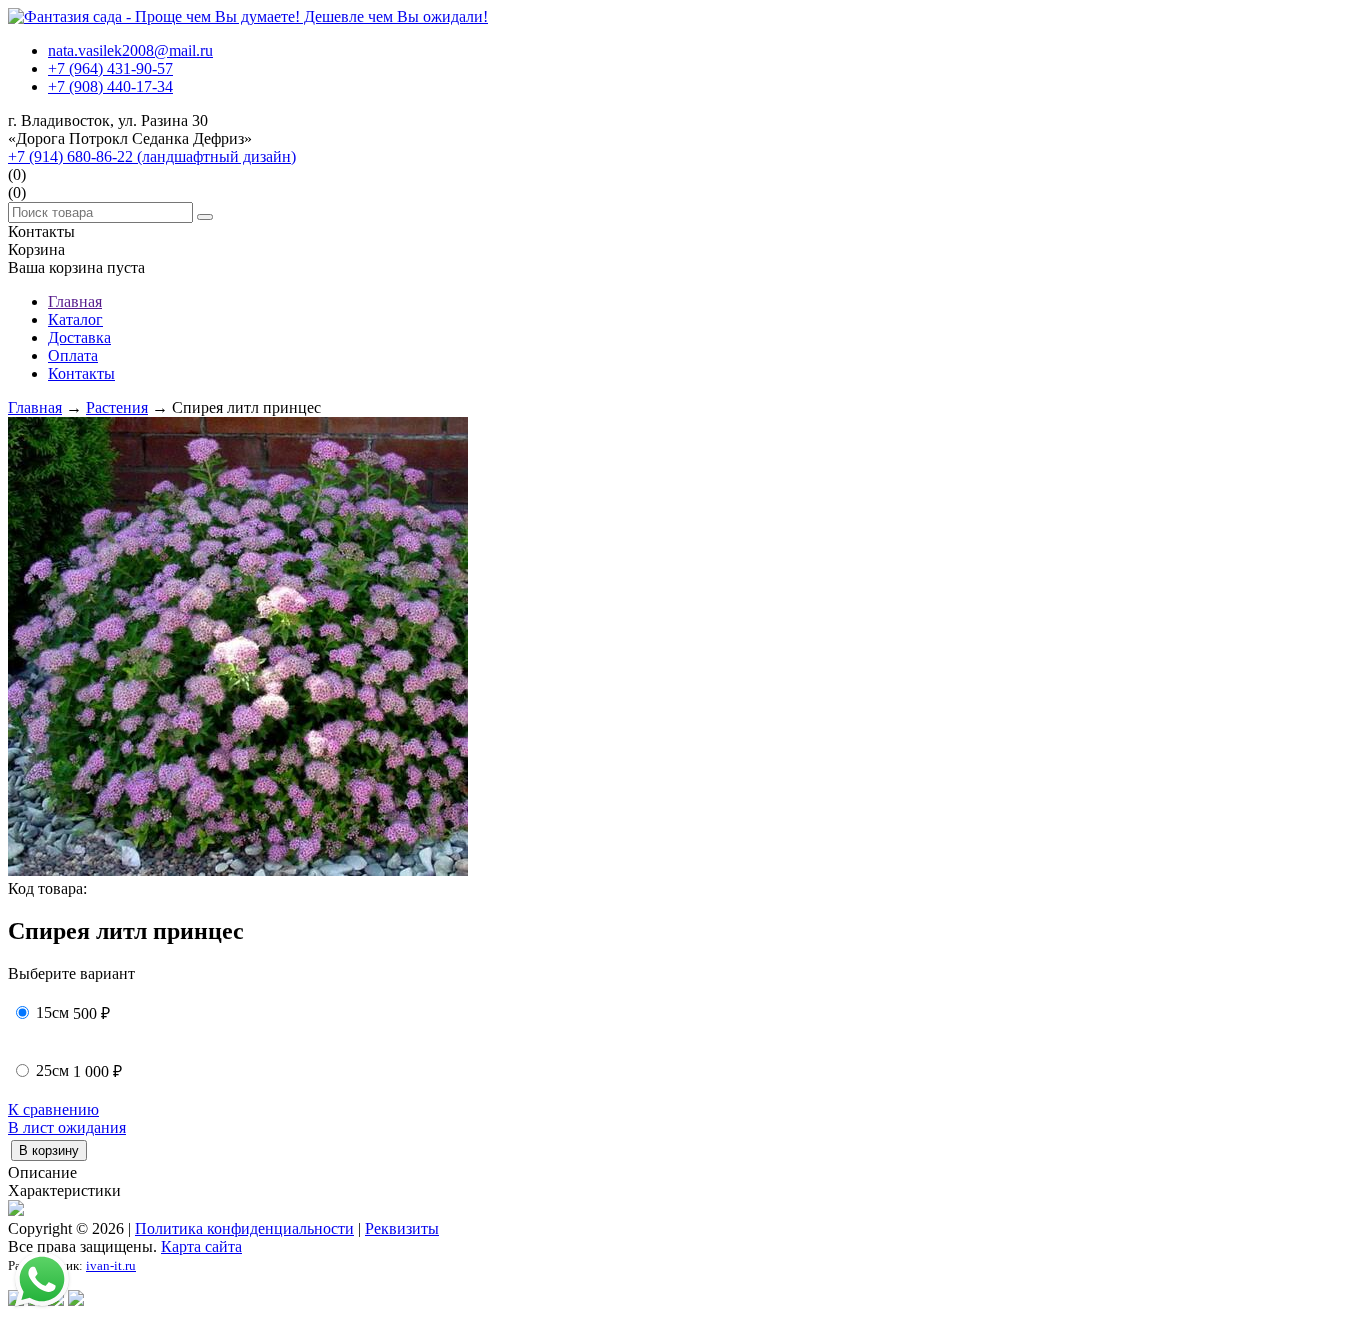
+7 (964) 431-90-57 (110, 68)
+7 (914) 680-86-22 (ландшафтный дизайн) (152, 156)
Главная (75, 301)
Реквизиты (402, 1228)
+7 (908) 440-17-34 (110, 86)
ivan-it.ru (111, 1265)
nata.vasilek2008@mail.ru (130, 50)
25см (52, 1070)
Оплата (73, 355)
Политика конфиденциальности (244, 1228)
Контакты (81, 373)
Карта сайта (201, 1246)
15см (52, 1012)
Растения (117, 407)
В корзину (49, 1150)
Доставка (79, 337)
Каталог (75, 319)
